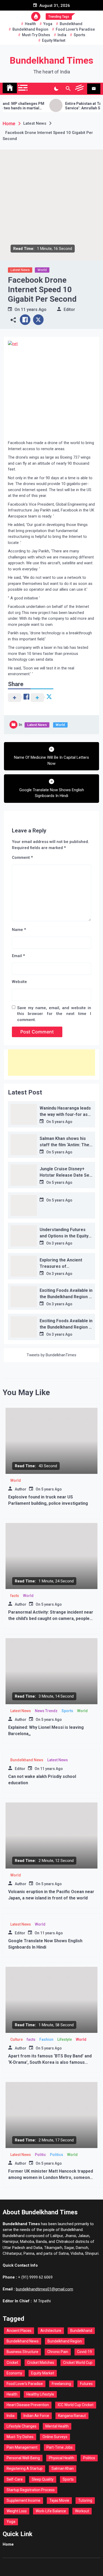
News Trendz (46, 1711)
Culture (17, 2039)
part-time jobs (60, 2447)
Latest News (20, 270)
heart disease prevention (28, 2405)
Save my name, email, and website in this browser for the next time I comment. (54, 1014)
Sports (67, 1711)
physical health (62, 2458)
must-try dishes (36, 35)
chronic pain (58, 2352)
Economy (14, 2373)
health (30, 24)
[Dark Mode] (56, 89)
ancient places (19, 2331)
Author (21, 1489)
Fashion (46, 2039)
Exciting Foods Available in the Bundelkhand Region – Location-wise (66, 1297)
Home (8, 2544)
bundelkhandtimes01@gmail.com (45, 2289)
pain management (22, 2447)
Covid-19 (85, 2352)
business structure (22, 2352)
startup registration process (31, 2490)
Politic (40, 2155)
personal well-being (23, 2458)
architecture (51, 2331)
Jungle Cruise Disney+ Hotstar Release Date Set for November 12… (65, 1175)
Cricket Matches (41, 2363)
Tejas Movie (59, 2500)
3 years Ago (62, 1243)
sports (79, 35)
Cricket (12, 2363)
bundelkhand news (23, 2341)
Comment (22, 858)
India (62, 35)
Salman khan (63, 2468)
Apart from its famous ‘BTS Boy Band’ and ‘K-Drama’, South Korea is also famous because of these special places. (50, 2062)
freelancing (61, 2384)
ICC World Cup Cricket (76, 2405)
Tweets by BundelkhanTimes (51, 1355)
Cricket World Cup (78, 2363)
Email (18, 956)
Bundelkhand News (27, 1760)
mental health (57, 2426)
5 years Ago (62, 1122)
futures (86, 2384)
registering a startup (25, 2468)
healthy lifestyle (40, 2394)
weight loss (17, 2511)
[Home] (10, 88)
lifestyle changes (22, 2426)
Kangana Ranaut (72, 2416)
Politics (57, 2155)
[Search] (68, 89)
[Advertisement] (51, 1063)
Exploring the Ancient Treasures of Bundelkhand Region (61, 1266)
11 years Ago (34, 309)
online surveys (55, 2437)
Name (19, 930)
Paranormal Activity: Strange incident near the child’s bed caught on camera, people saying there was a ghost (51, 1618)
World (42, 270)
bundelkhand (71, 24)
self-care (15, 2479)
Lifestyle (65, 2039)
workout (82, 2511)
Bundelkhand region (30, 29)
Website (19, 982)
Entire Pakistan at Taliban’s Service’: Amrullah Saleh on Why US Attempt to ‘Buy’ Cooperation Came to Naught (76, 106)
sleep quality (43, 2479)
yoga (48, 24)
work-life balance (51, 2511)
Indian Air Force (36, 2416)
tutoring (85, 2500)
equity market (54, 40)
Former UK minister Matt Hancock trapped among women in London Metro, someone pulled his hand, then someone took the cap (51, 2177)
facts (15, 1596)
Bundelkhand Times (51, 61)
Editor (69, 309)
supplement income (24, 2500)
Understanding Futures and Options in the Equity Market (64, 1236)
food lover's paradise (75, 29)
